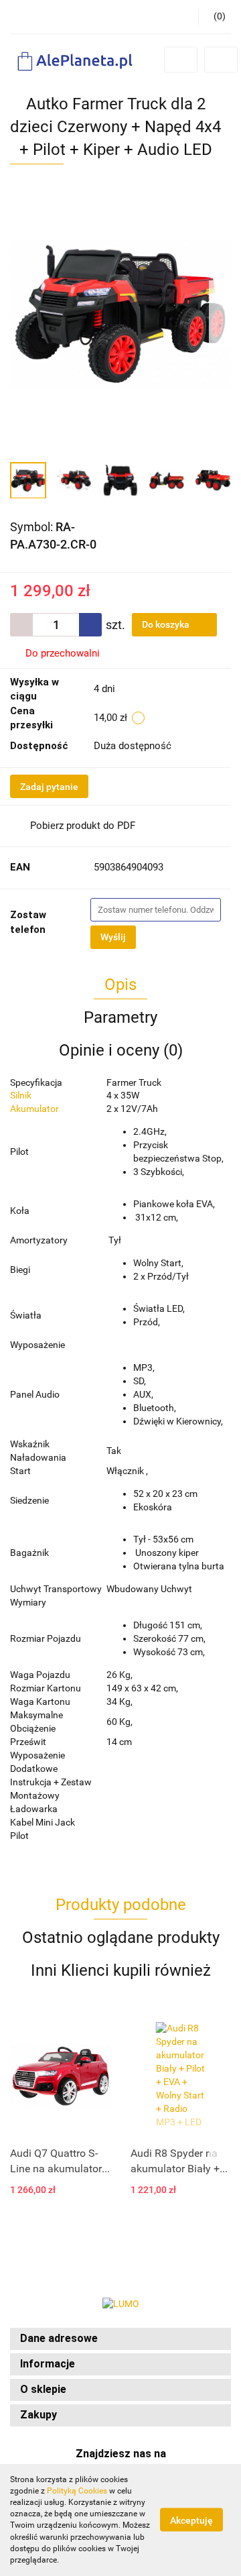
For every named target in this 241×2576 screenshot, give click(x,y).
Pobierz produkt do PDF (83, 826)
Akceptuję (191, 2520)
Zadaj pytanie (49, 787)
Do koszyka (167, 624)
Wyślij (113, 937)
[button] (120, 2339)
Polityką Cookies (77, 2491)
